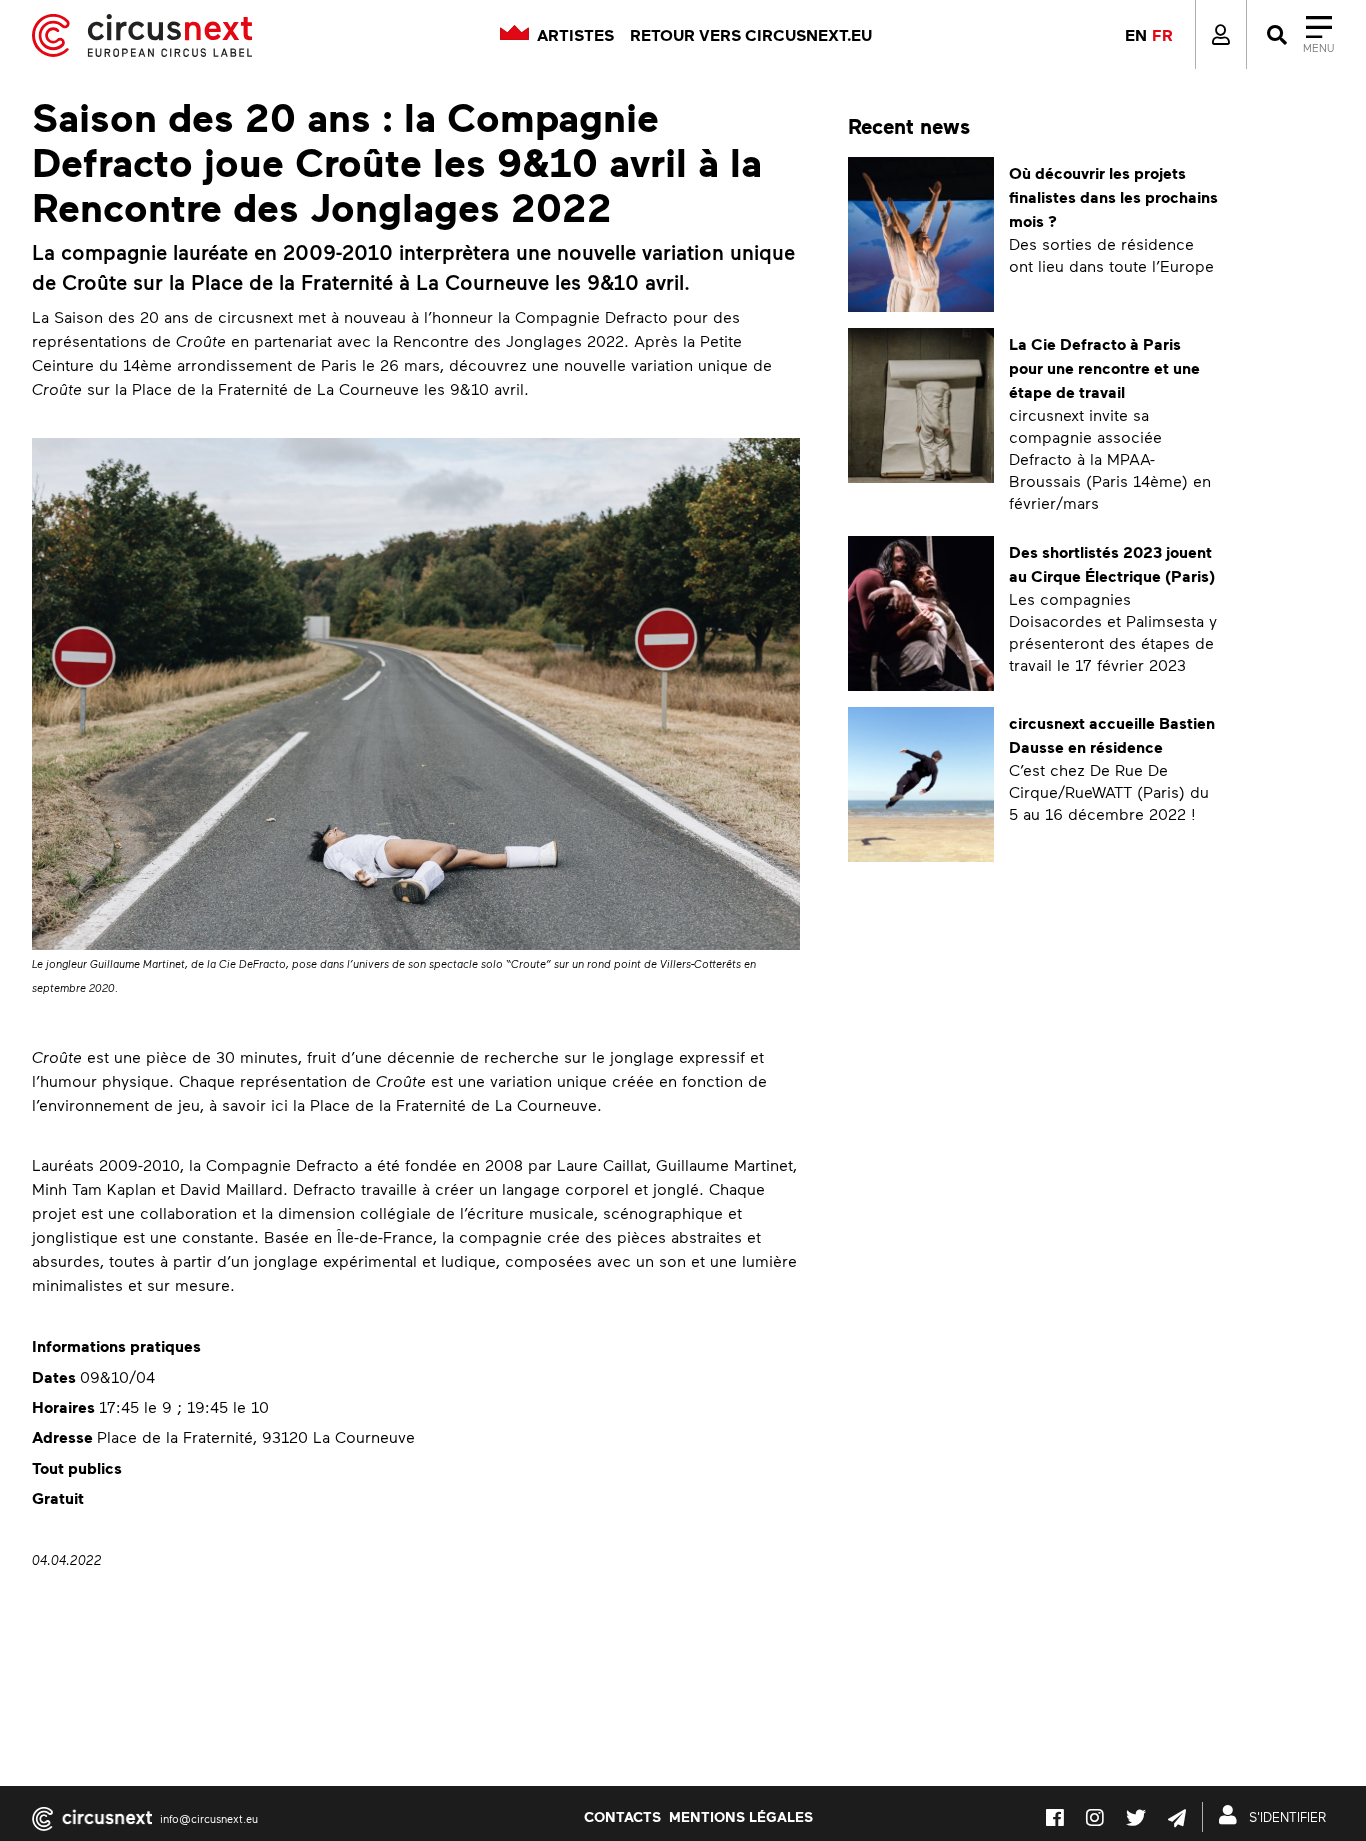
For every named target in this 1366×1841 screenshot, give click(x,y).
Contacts (622, 1816)
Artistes (575, 35)
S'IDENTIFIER (1285, 1817)
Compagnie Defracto (282, 1164)
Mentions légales (741, 1816)
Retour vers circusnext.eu (751, 35)
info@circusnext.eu (209, 1818)
